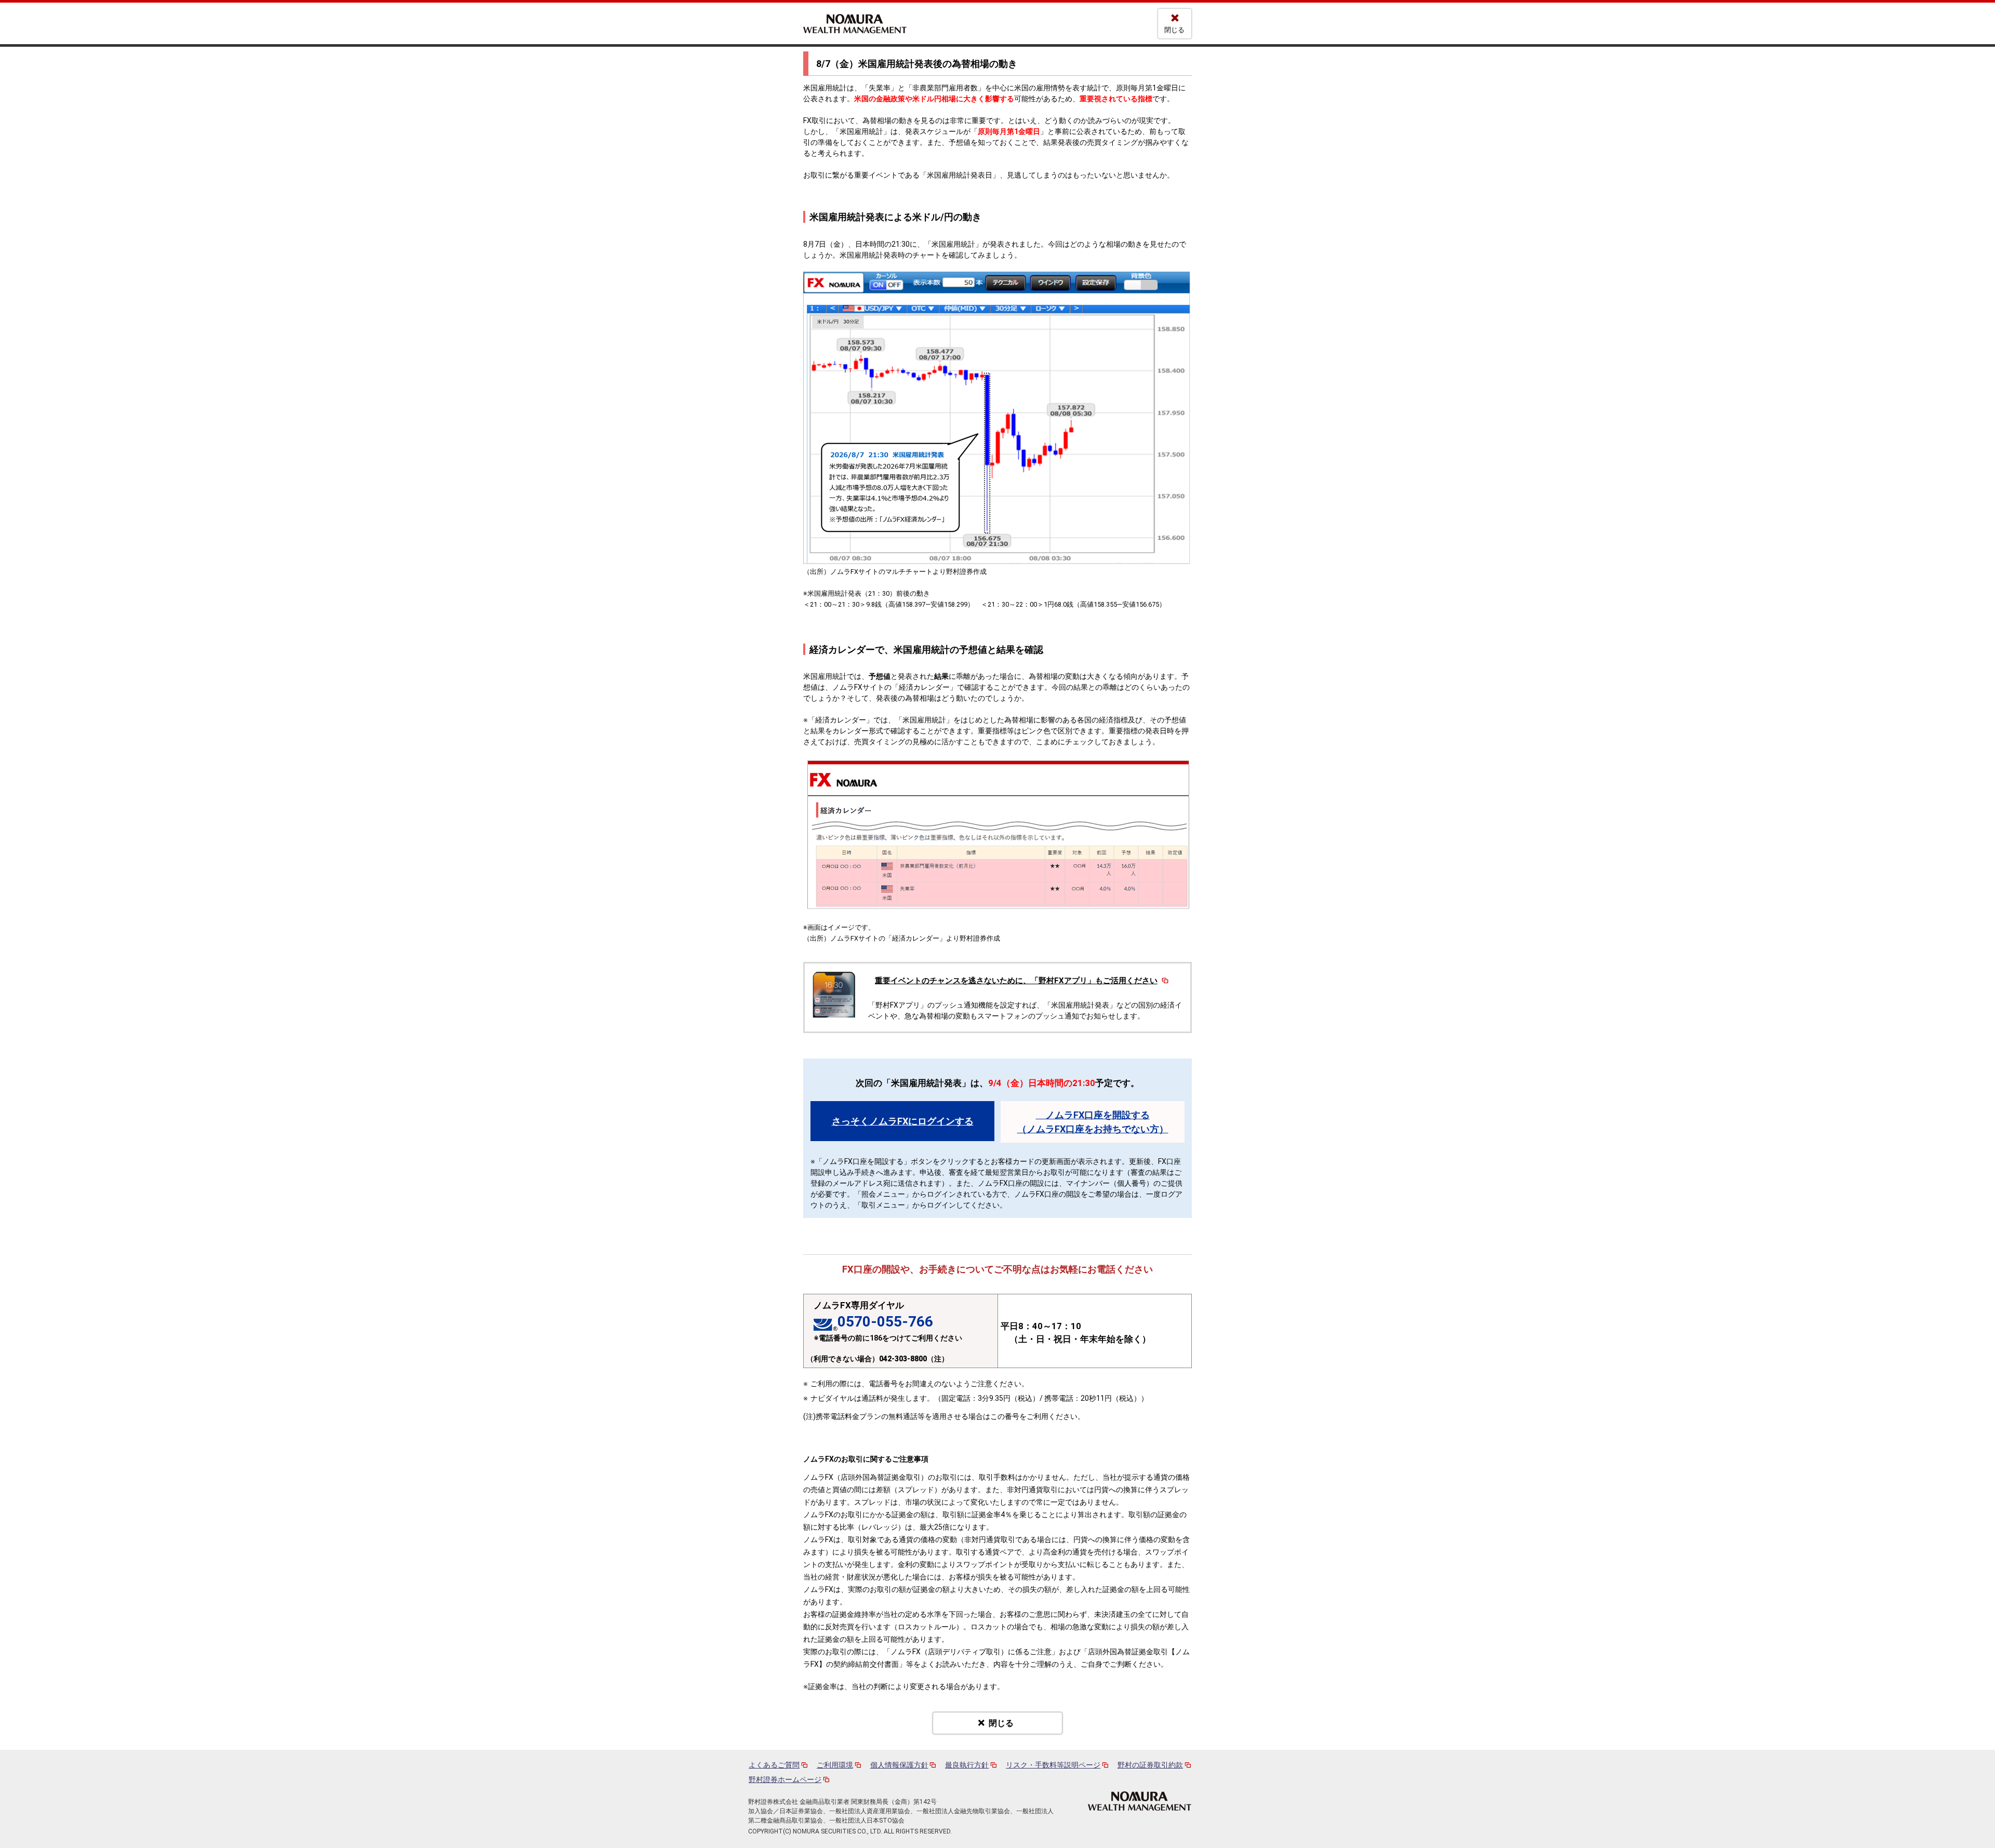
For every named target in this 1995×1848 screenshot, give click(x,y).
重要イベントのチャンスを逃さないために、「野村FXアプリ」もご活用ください (1016, 981)
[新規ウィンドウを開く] (1140, 1801)
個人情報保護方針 (899, 1765)
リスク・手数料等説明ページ (1053, 1765)
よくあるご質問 (774, 1765)
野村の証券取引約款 (1150, 1765)
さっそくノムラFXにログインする (903, 1121)
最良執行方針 (967, 1765)
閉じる (1174, 30)
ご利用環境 (835, 1765)
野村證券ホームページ (785, 1779)
